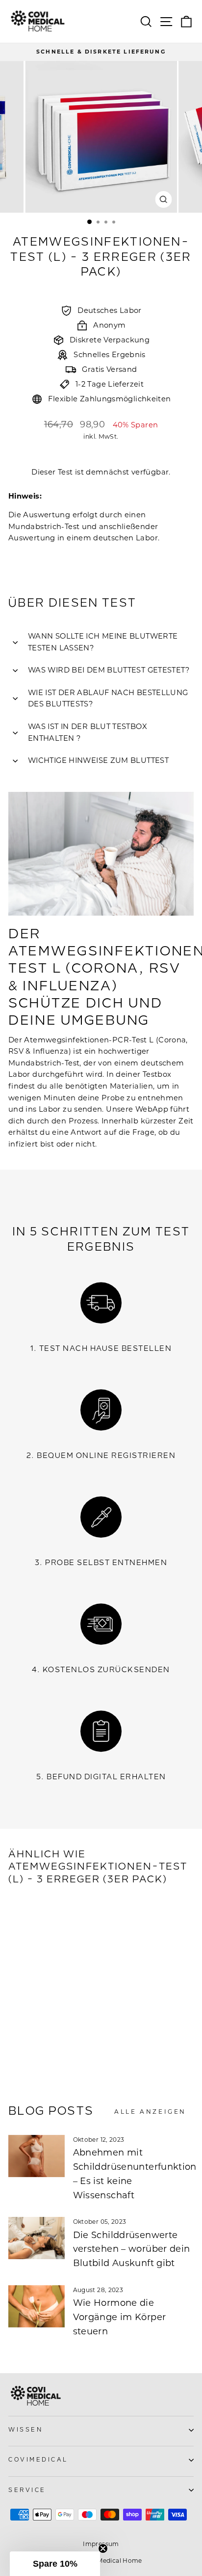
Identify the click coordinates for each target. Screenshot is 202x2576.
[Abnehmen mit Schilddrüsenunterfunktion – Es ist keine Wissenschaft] (37, 2156)
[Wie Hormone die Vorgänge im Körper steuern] (37, 2306)
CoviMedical (38, 2460)
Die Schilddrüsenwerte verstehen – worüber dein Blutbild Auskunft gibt (132, 2249)
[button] (55, 2564)
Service (27, 2490)
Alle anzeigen (150, 2112)
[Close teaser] (103, 2548)
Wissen (25, 2430)
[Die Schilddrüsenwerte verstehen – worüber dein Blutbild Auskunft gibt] (37, 2238)
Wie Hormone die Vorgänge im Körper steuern (120, 2317)
